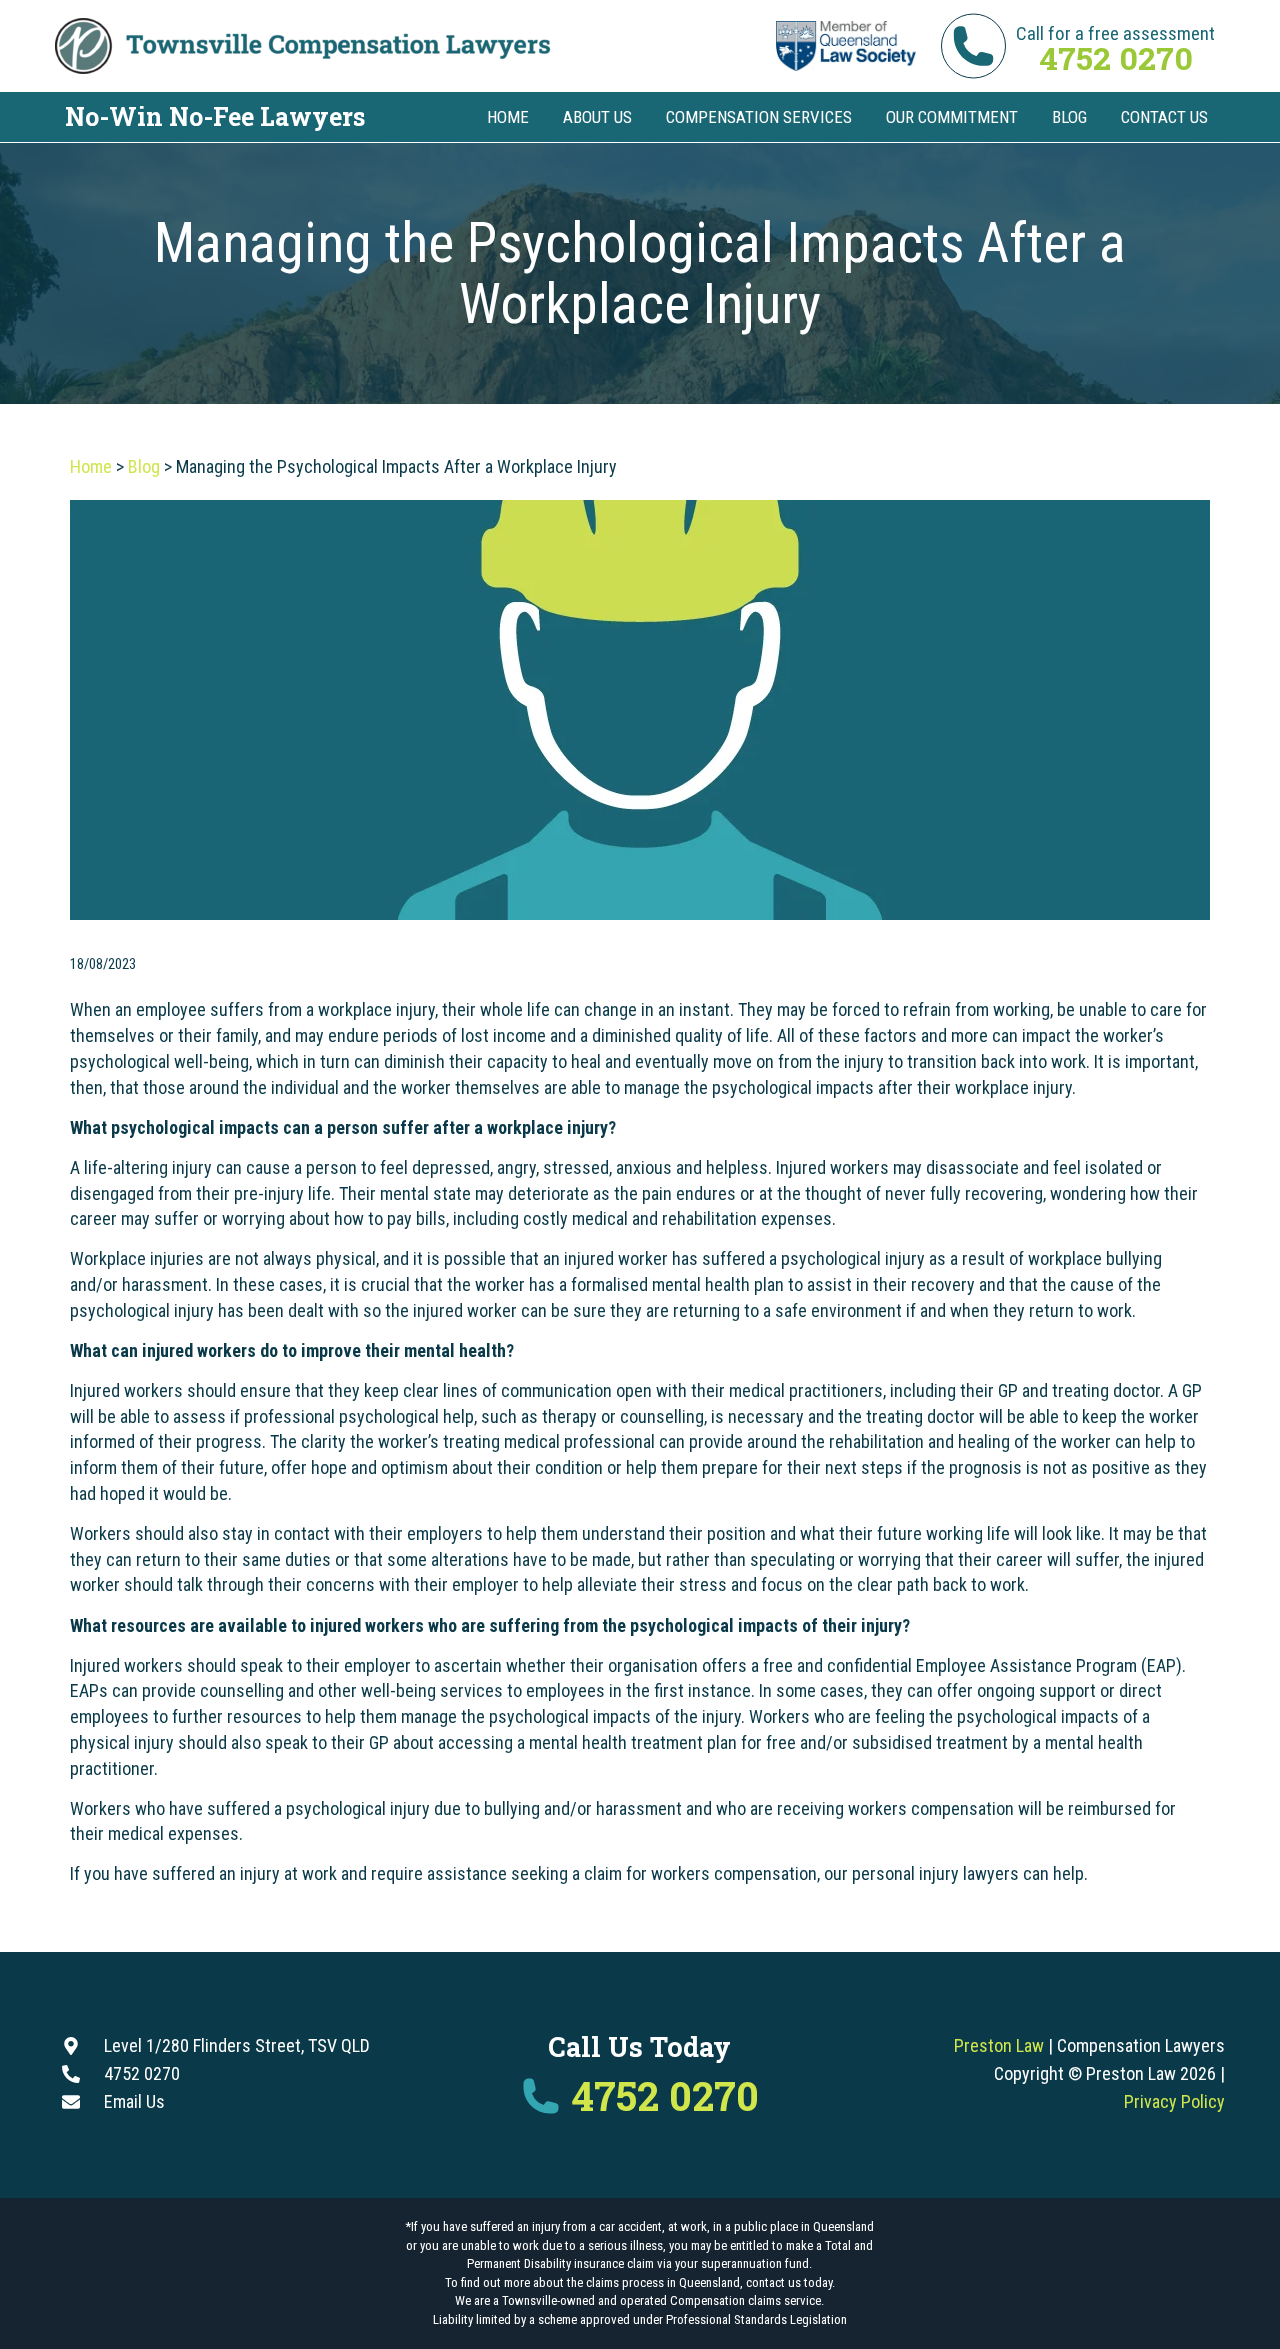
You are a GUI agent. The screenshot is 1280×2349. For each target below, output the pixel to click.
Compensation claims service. (747, 2300)
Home (91, 466)
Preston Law (999, 2045)
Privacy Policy (1174, 2101)
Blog (144, 466)
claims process (625, 2282)
